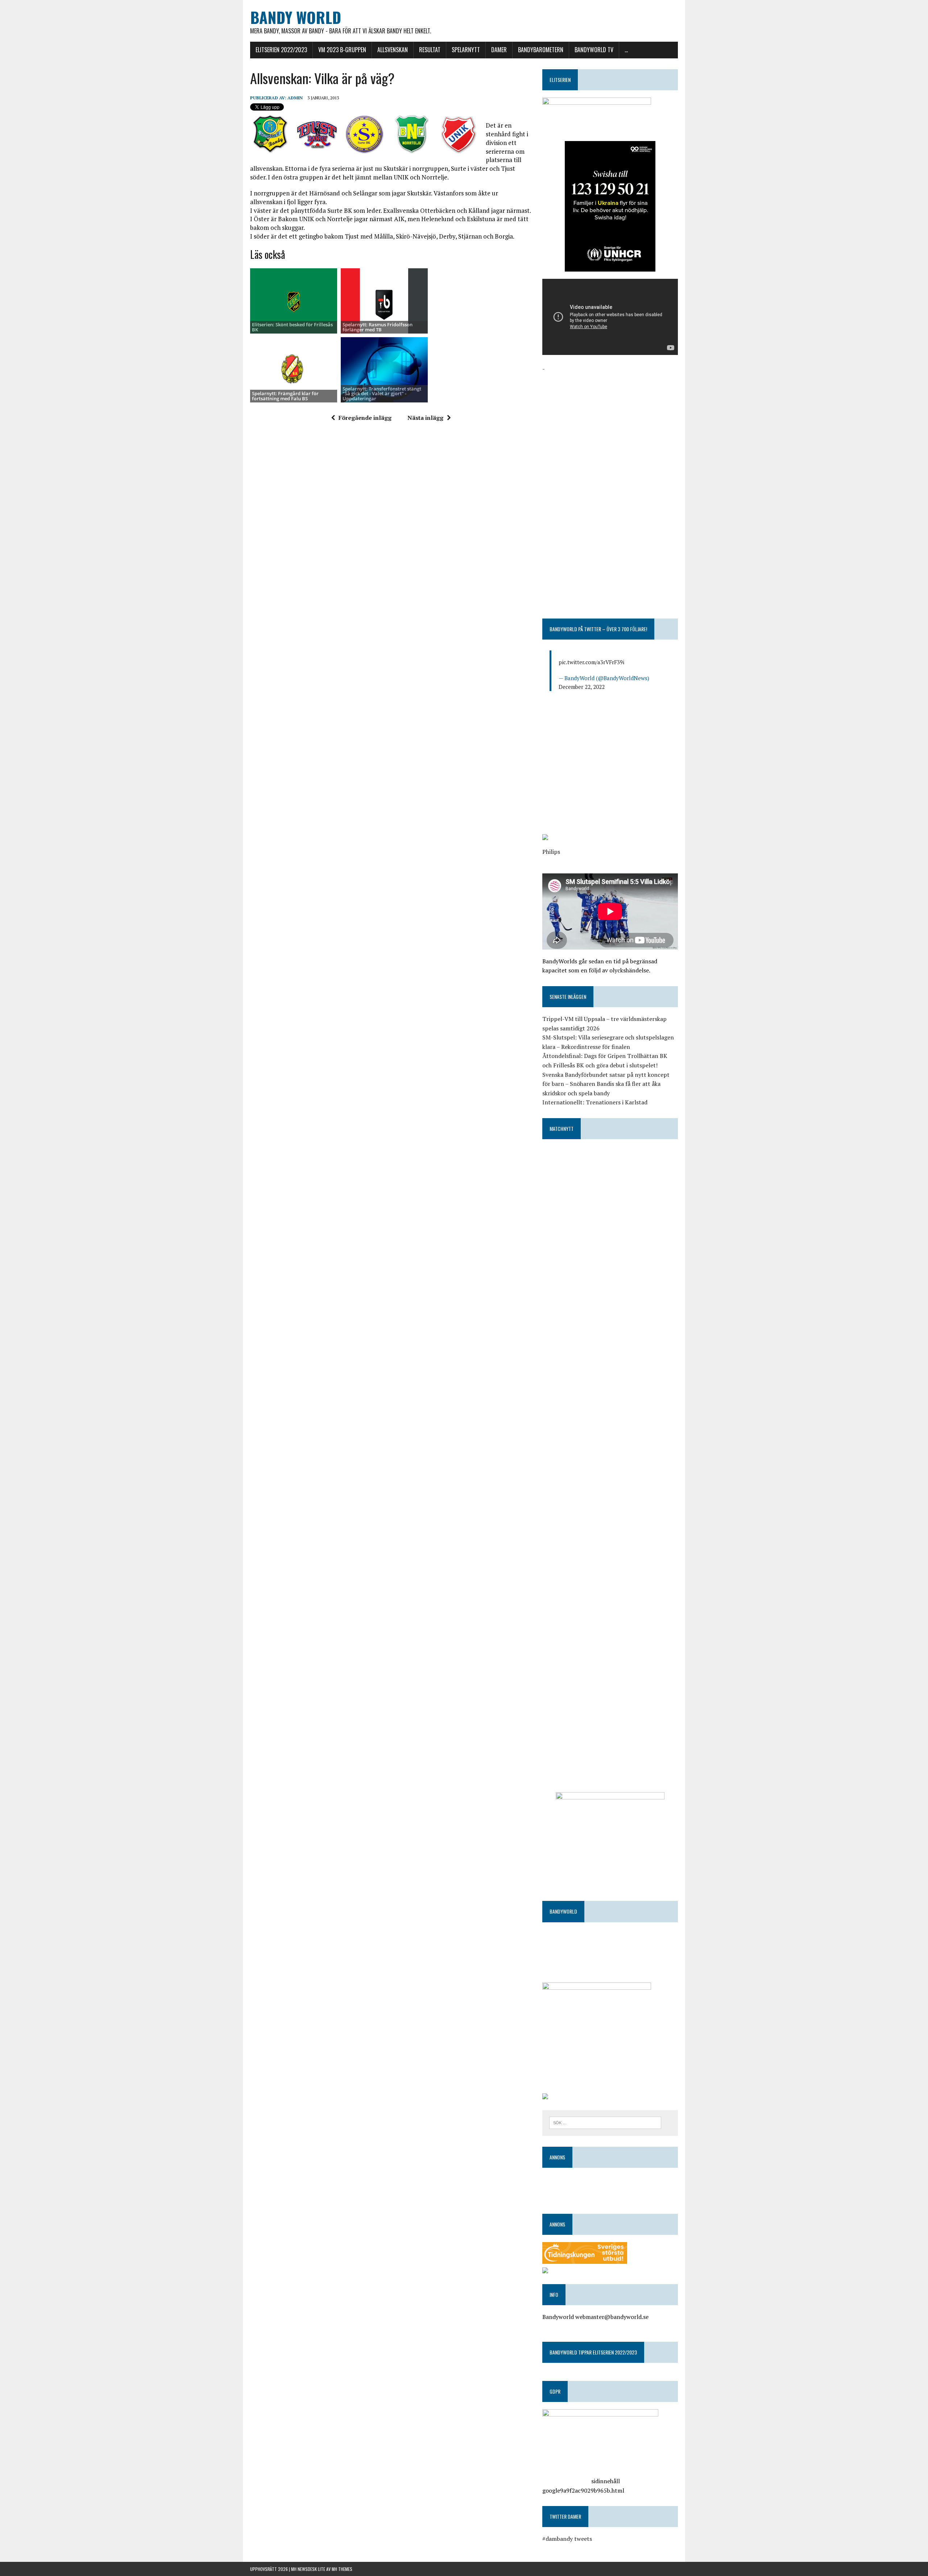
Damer (499, 50)
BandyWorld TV (594, 50)
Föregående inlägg (365, 418)
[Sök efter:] (605, 2122)
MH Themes (342, 2569)
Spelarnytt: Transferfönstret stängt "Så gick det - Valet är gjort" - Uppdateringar (382, 394)
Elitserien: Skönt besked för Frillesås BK (292, 327)
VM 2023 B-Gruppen (342, 50)
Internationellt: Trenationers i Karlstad (595, 1102)
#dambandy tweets (567, 2539)
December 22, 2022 (582, 687)
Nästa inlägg (425, 418)
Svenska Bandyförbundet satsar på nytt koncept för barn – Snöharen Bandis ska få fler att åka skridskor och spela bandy (606, 1084)
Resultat (430, 50)
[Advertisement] (610, 424)
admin (295, 98)
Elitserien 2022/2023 (281, 50)
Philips (551, 852)
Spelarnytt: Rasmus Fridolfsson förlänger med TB (378, 327)
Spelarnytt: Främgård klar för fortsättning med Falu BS (285, 396)
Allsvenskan (393, 50)
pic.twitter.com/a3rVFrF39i (591, 662)
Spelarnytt (466, 50)
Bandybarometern (541, 50)
